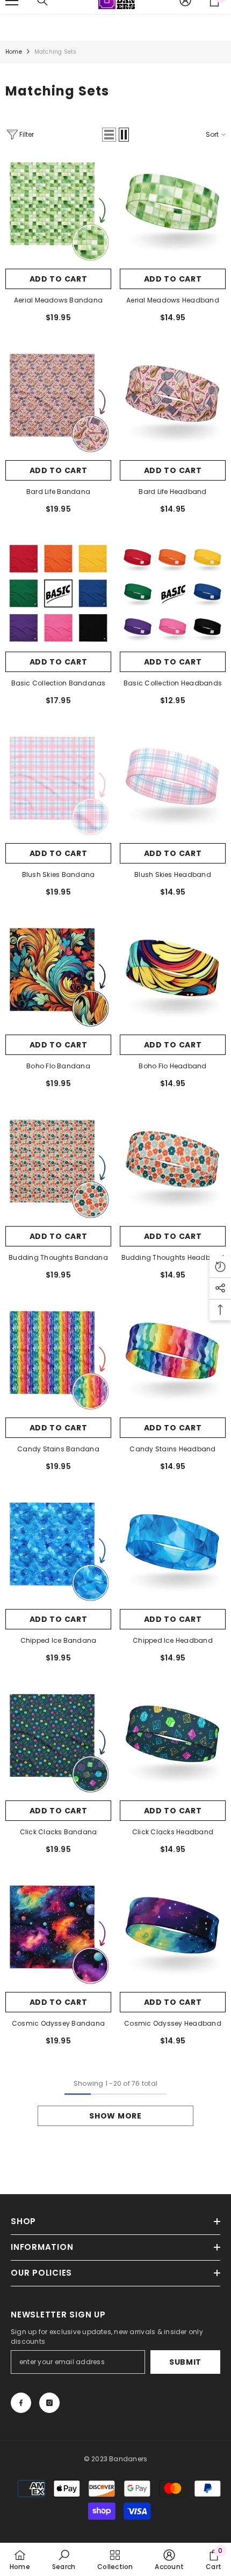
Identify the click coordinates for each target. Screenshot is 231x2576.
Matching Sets (56, 52)
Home (14, 52)
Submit (185, 2362)
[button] (109, 135)
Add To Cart (59, 279)
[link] (64, 2559)
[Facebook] (21, 2403)
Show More (115, 2116)
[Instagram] (49, 2403)
